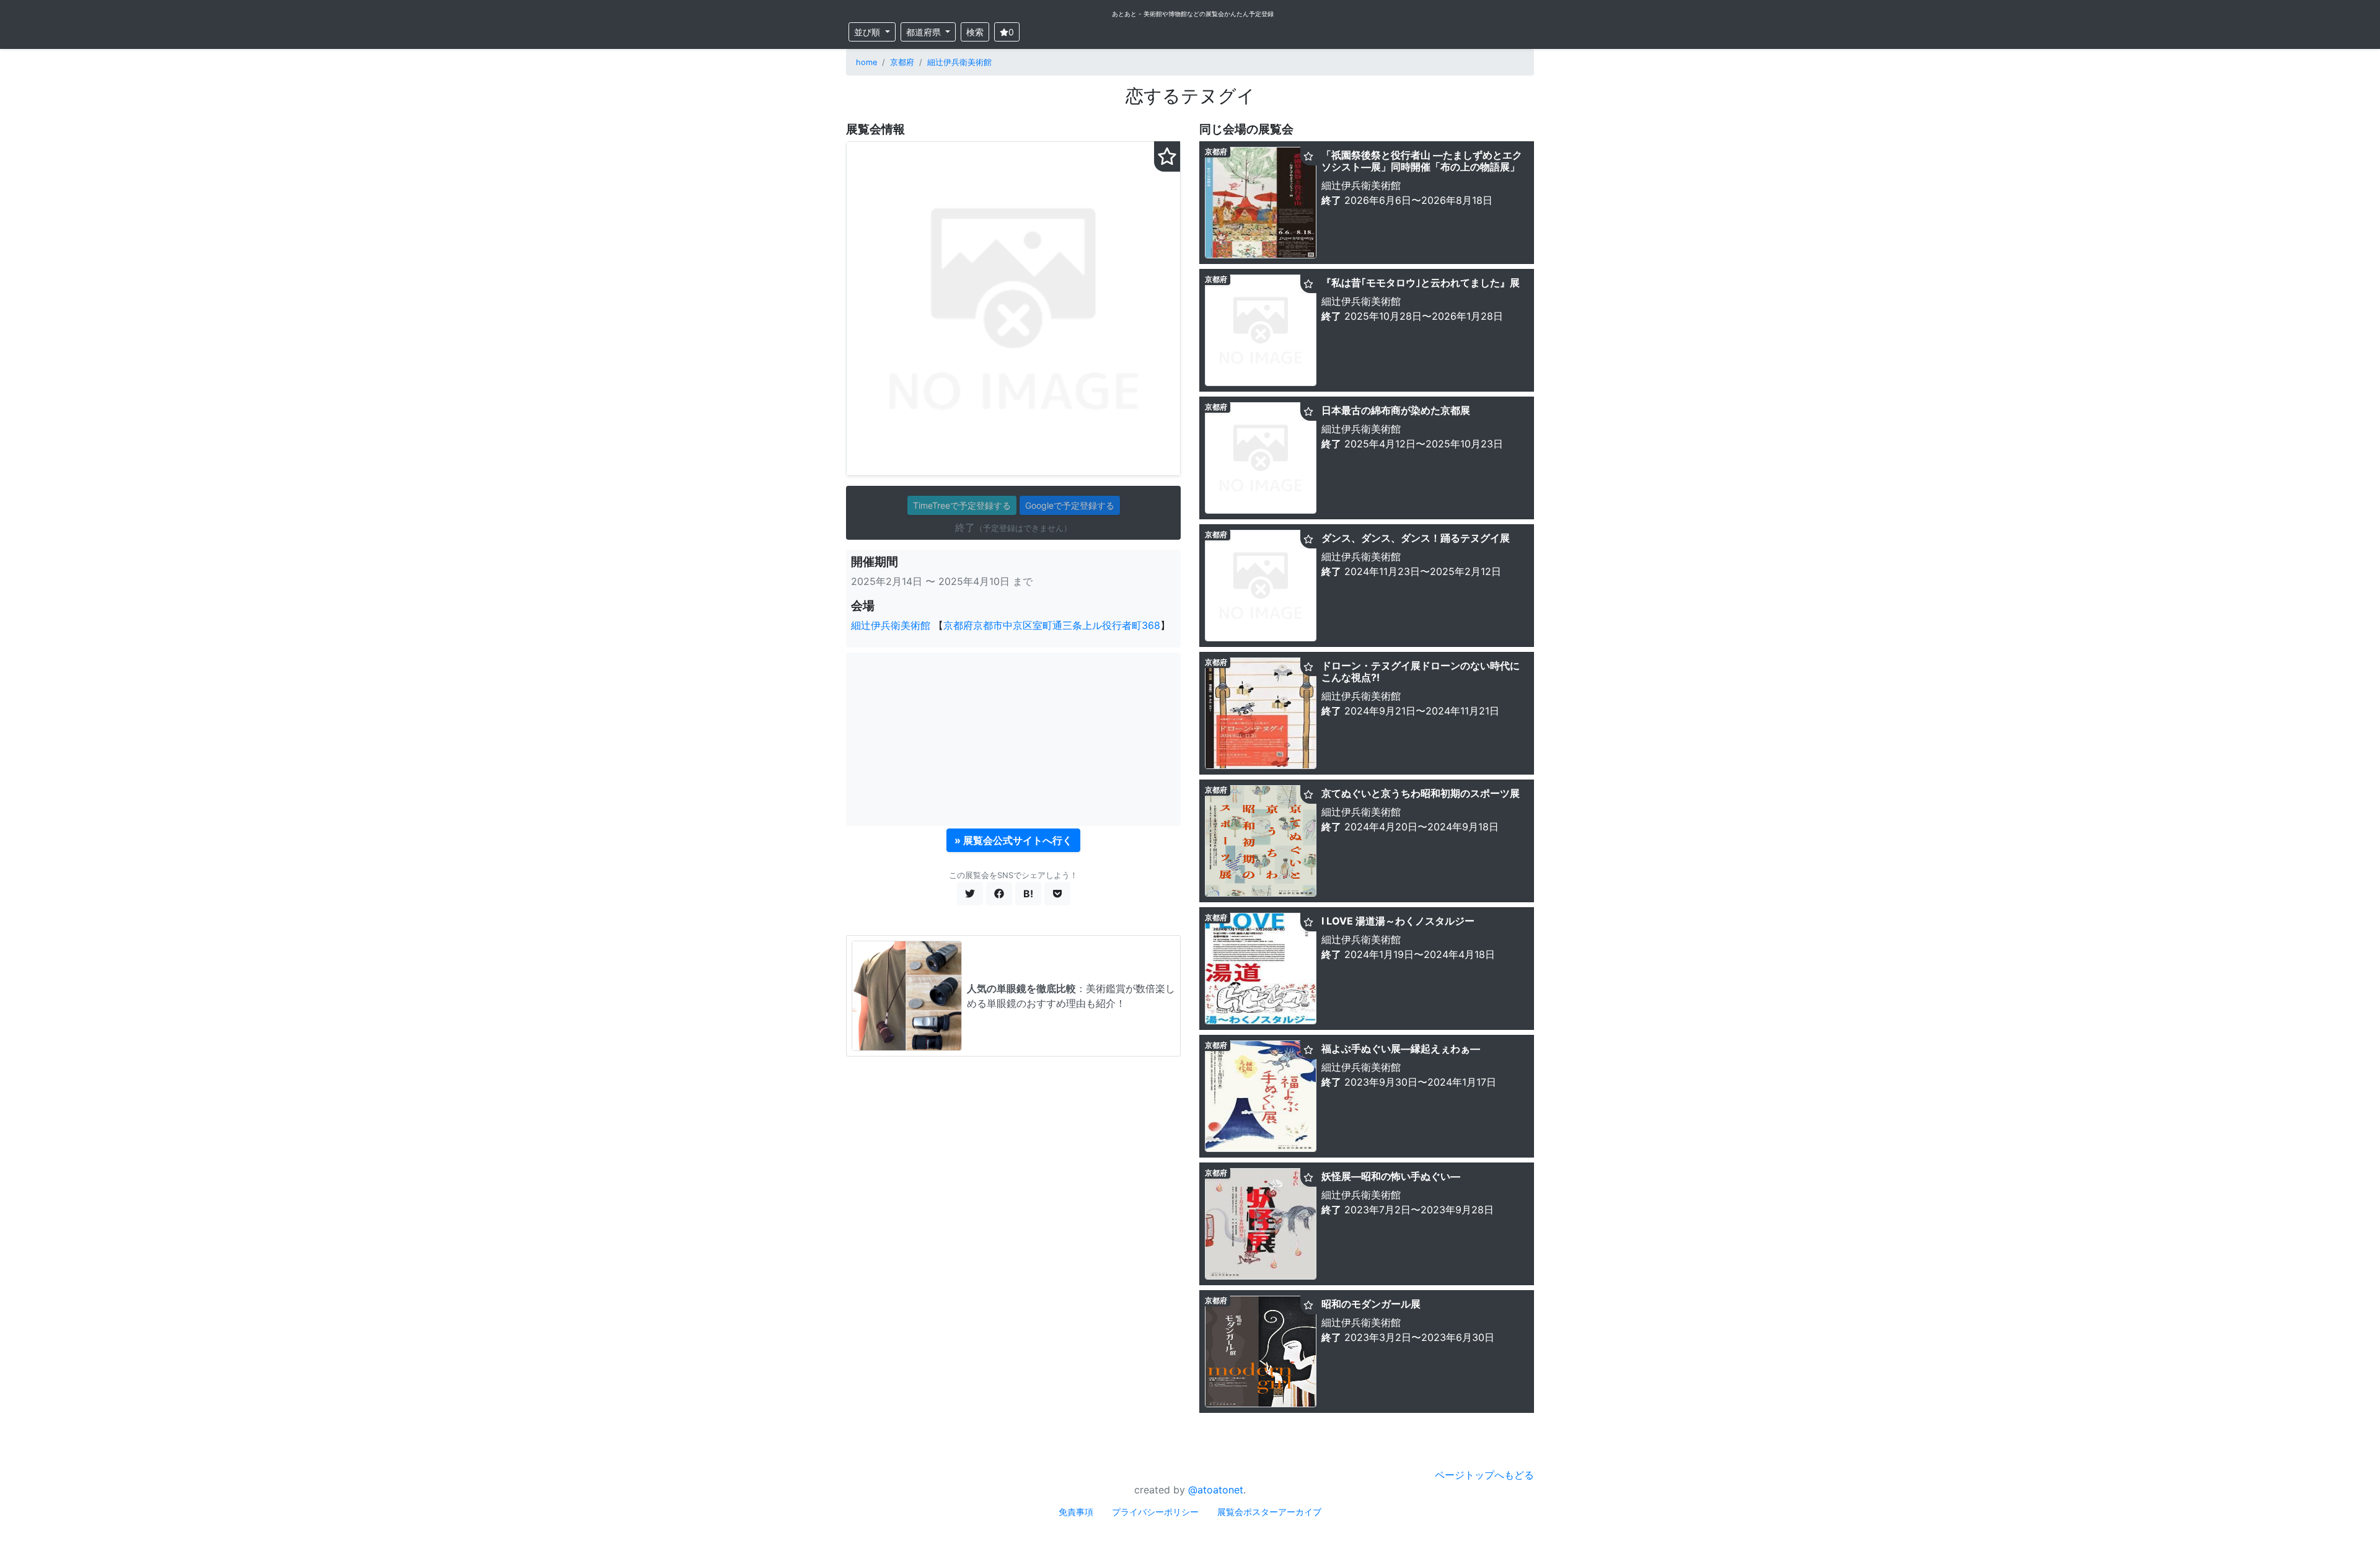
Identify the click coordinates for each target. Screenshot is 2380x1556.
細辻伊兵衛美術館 (959, 62)
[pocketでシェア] (1057, 894)
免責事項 (1076, 1512)
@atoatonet (1216, 1490)
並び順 (868, 32)
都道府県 (925, 32)
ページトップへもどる (1484, 1475)
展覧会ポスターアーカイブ (1269, 1512)
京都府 (902, 62)
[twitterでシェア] (970, 894)
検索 (975, 32)
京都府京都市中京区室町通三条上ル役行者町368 (1052, 625)
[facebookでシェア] (999, 894)
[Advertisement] (1013, 739)
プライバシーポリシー (1155, 1512)
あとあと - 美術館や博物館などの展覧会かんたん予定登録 (1193, 14)
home (866, 62)
